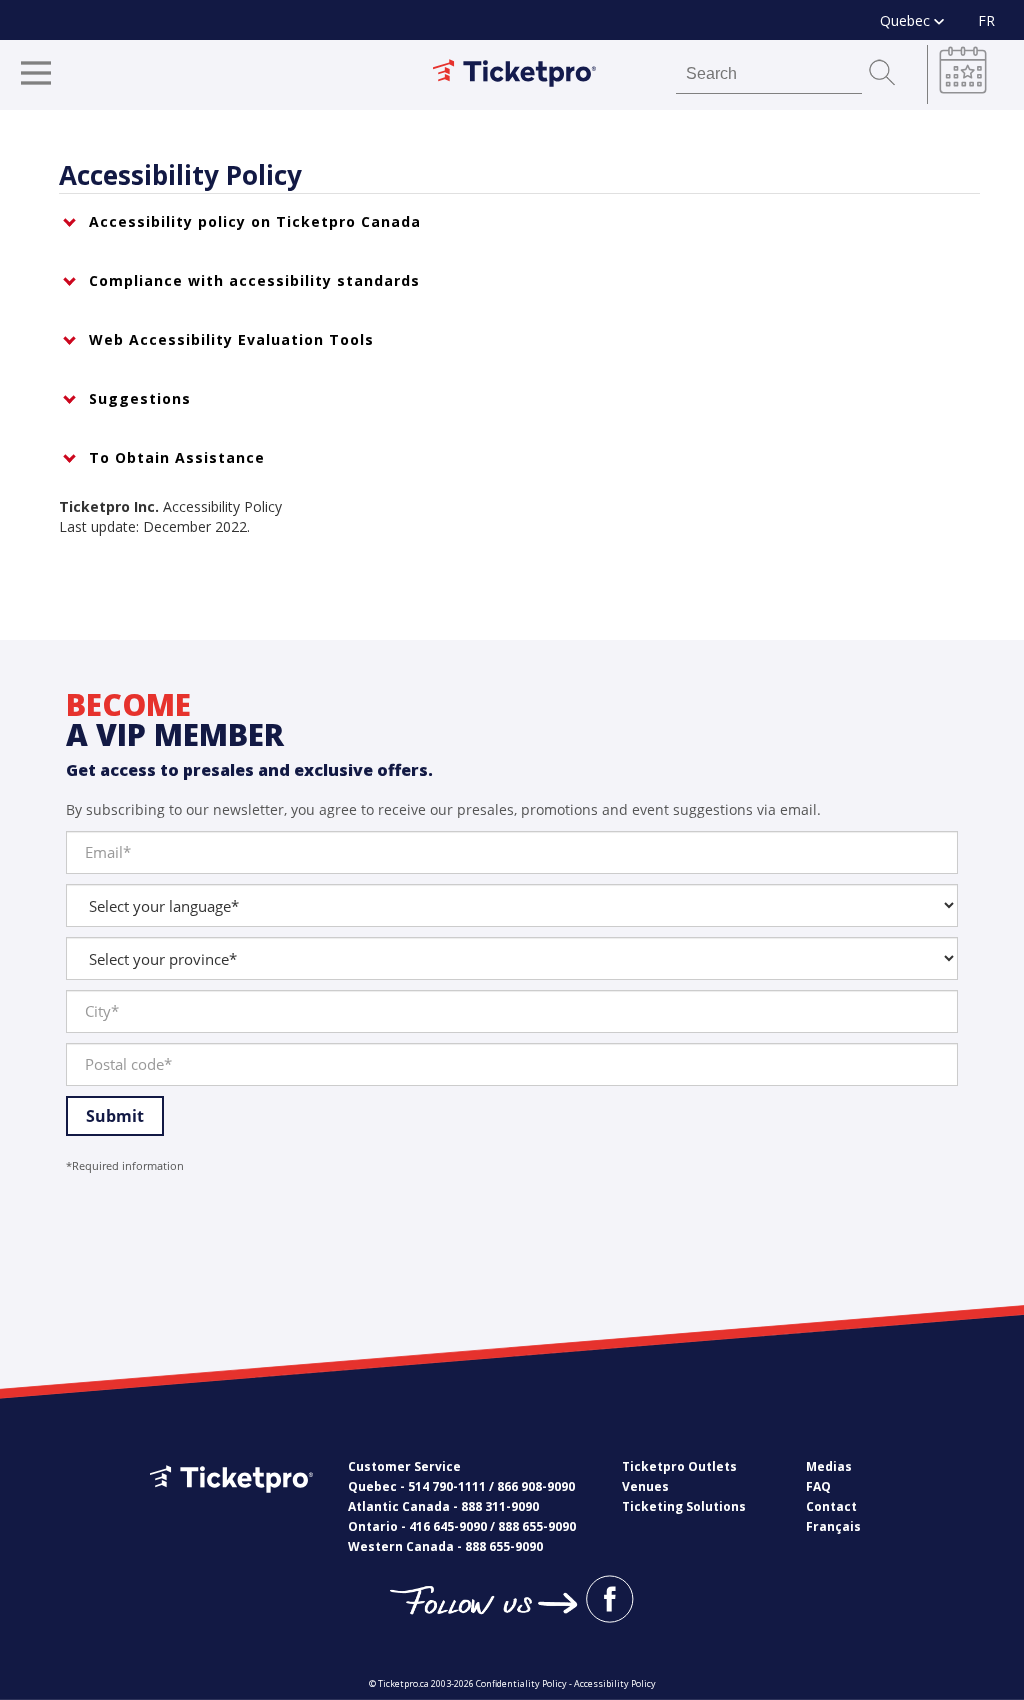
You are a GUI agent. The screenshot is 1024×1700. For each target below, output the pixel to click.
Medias (829, 1466)
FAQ (818, 1486)
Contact (831, 1506)
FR (986, 20)
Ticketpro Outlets (679, 1466)
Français (833, 1526)
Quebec (907, 20)
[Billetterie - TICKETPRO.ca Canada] (229, 1508)
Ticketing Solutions (684, 1506)
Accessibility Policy (615, 1683)
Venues (645, 1486)
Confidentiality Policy (521, 1683)
